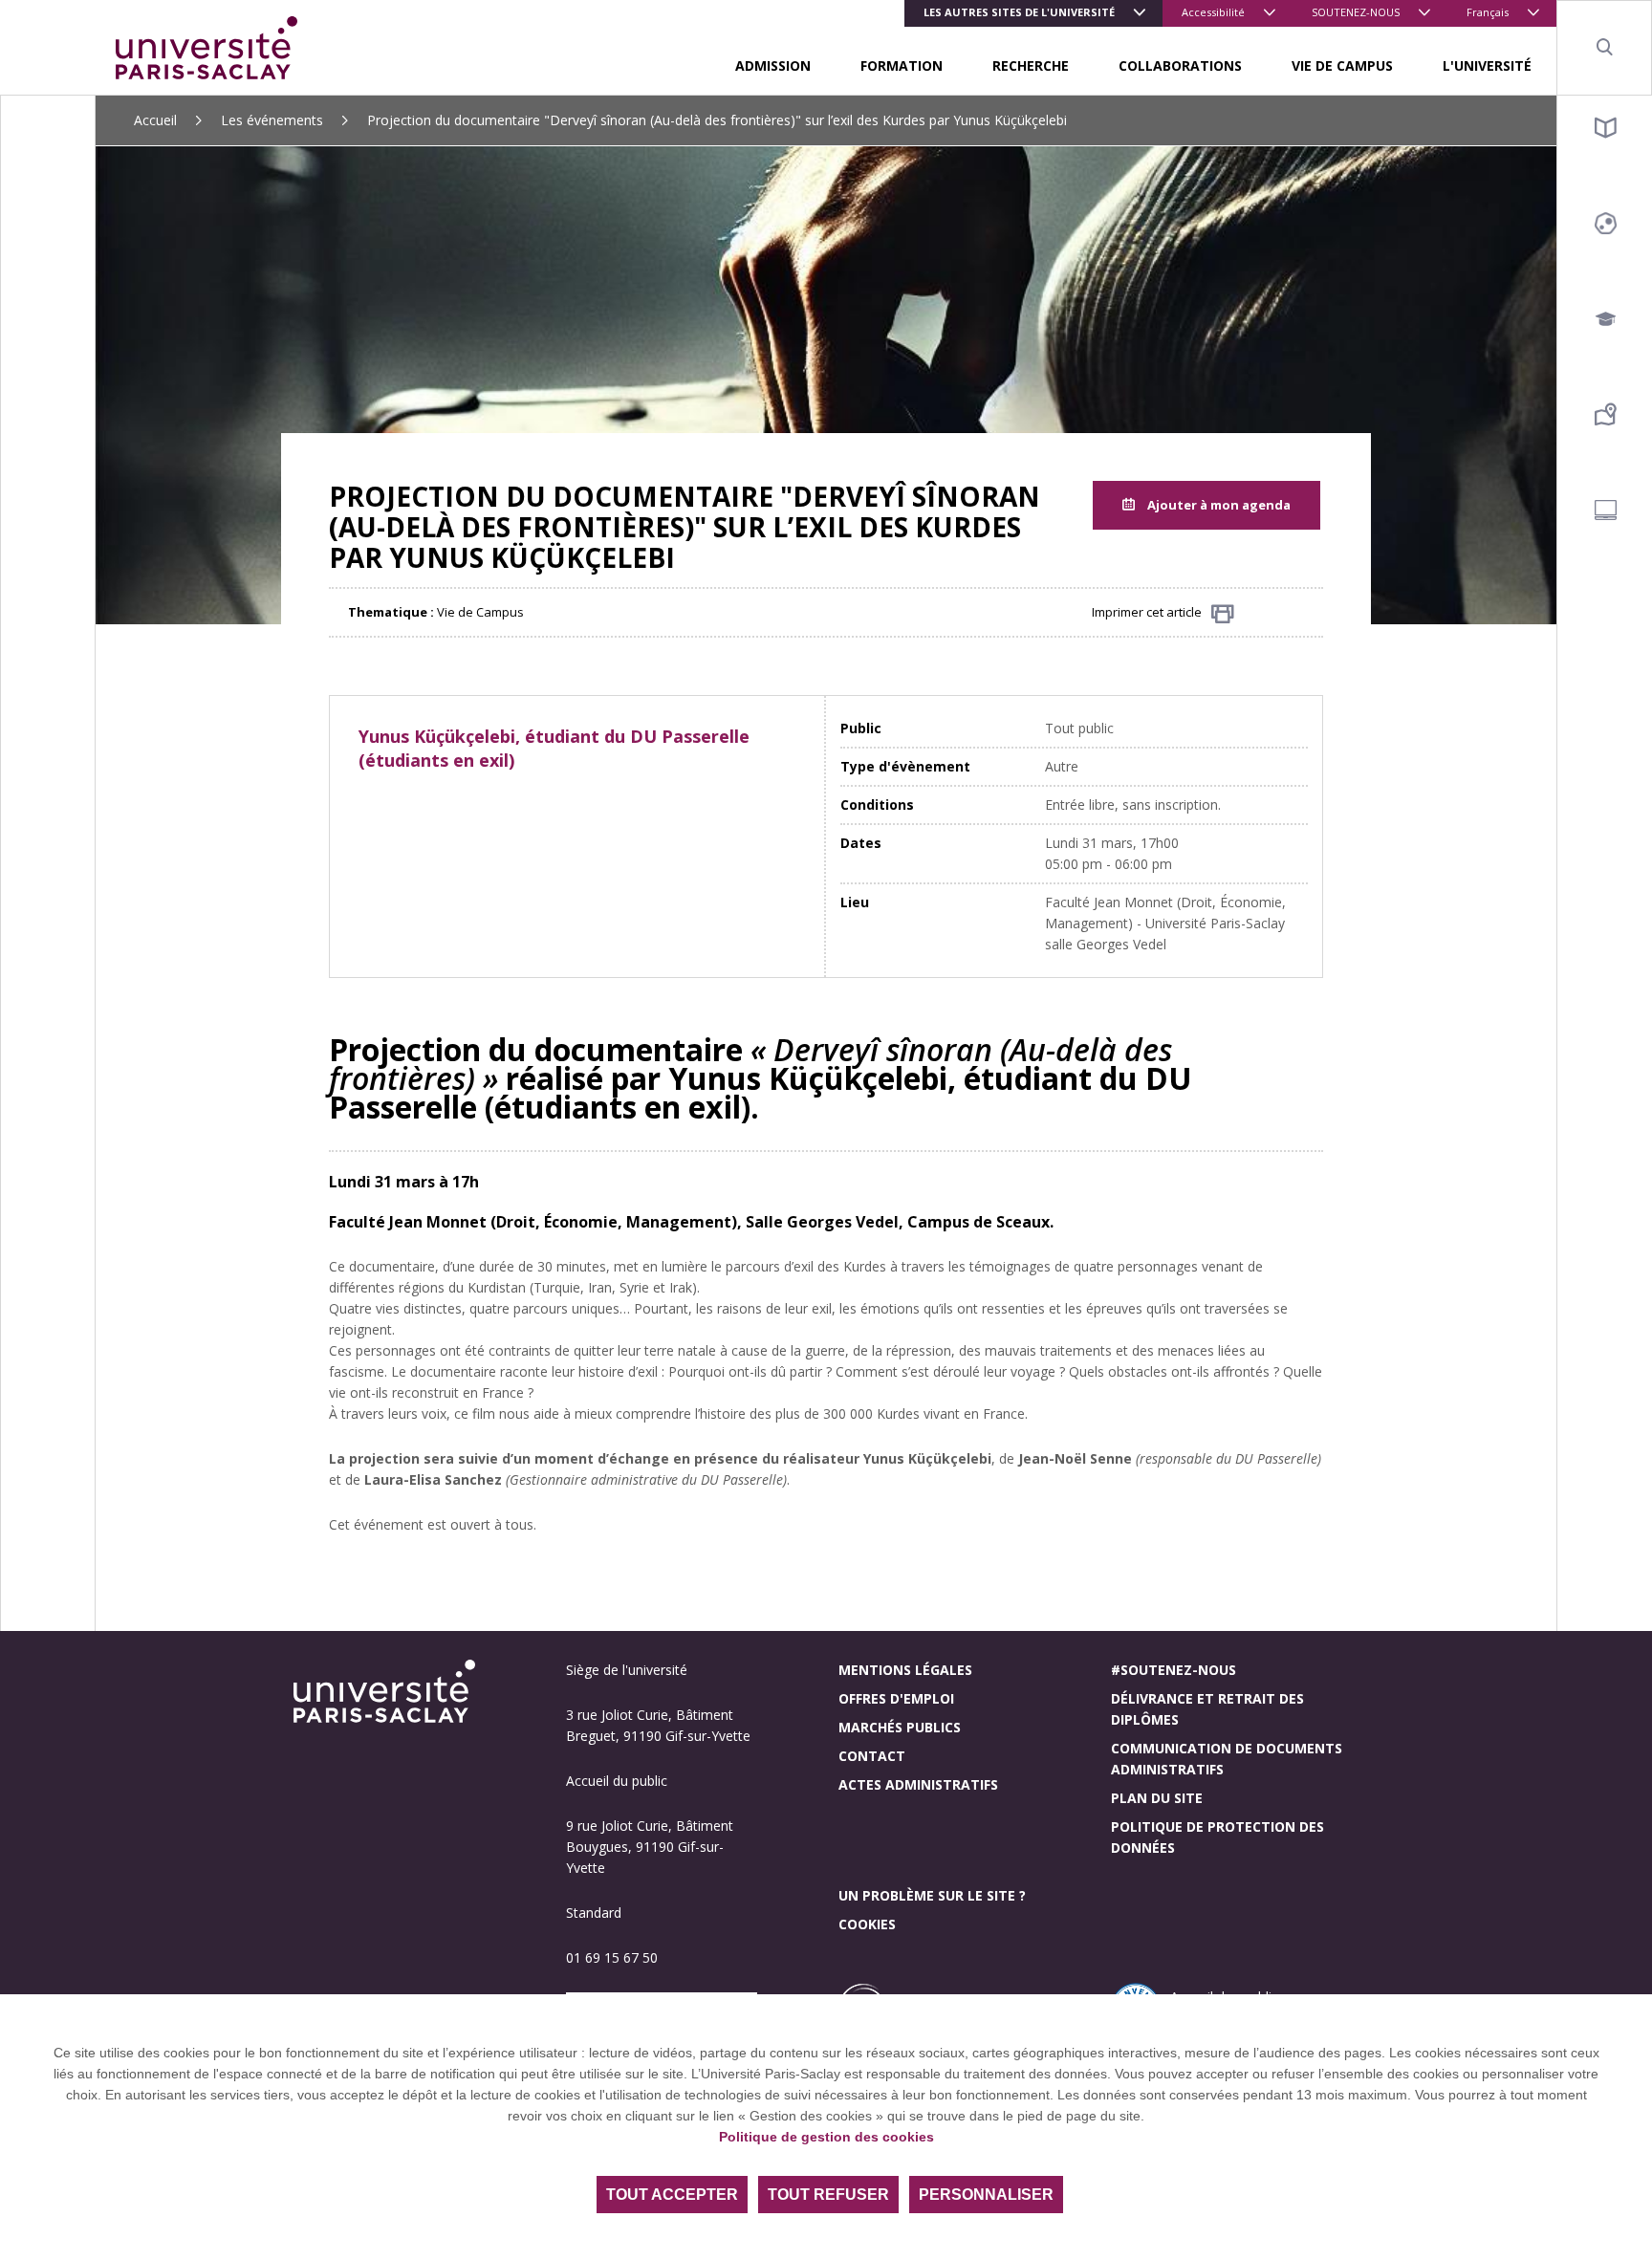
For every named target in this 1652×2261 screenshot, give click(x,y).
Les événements (272, 120)
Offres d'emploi (896, 1698)
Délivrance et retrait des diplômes (1207, 1709)
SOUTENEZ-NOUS (1356, 12)
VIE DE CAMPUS (1342, 65)
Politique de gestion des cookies (826, 2137)
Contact (872, 1756)
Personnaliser (986, 2195)
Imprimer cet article (1147, 612)
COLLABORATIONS (1180, 65)
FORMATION (902, 65)
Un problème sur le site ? (932, 1895)
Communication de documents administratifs (1227, 1759)
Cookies (867, 1924)
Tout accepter (672, 2195)
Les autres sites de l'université (1019, 12)
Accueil (155, 120)
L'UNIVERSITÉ (1487, 65)
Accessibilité (1213, 12)
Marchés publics (900, 1727)
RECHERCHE (1031, 65)
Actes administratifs (918, 1784)
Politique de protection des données (1217, 1837)
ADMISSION (773, 65)
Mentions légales (905, 1670)
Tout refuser (828, 2195)
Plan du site (1157, 1798)
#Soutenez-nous (1174, 1670)
